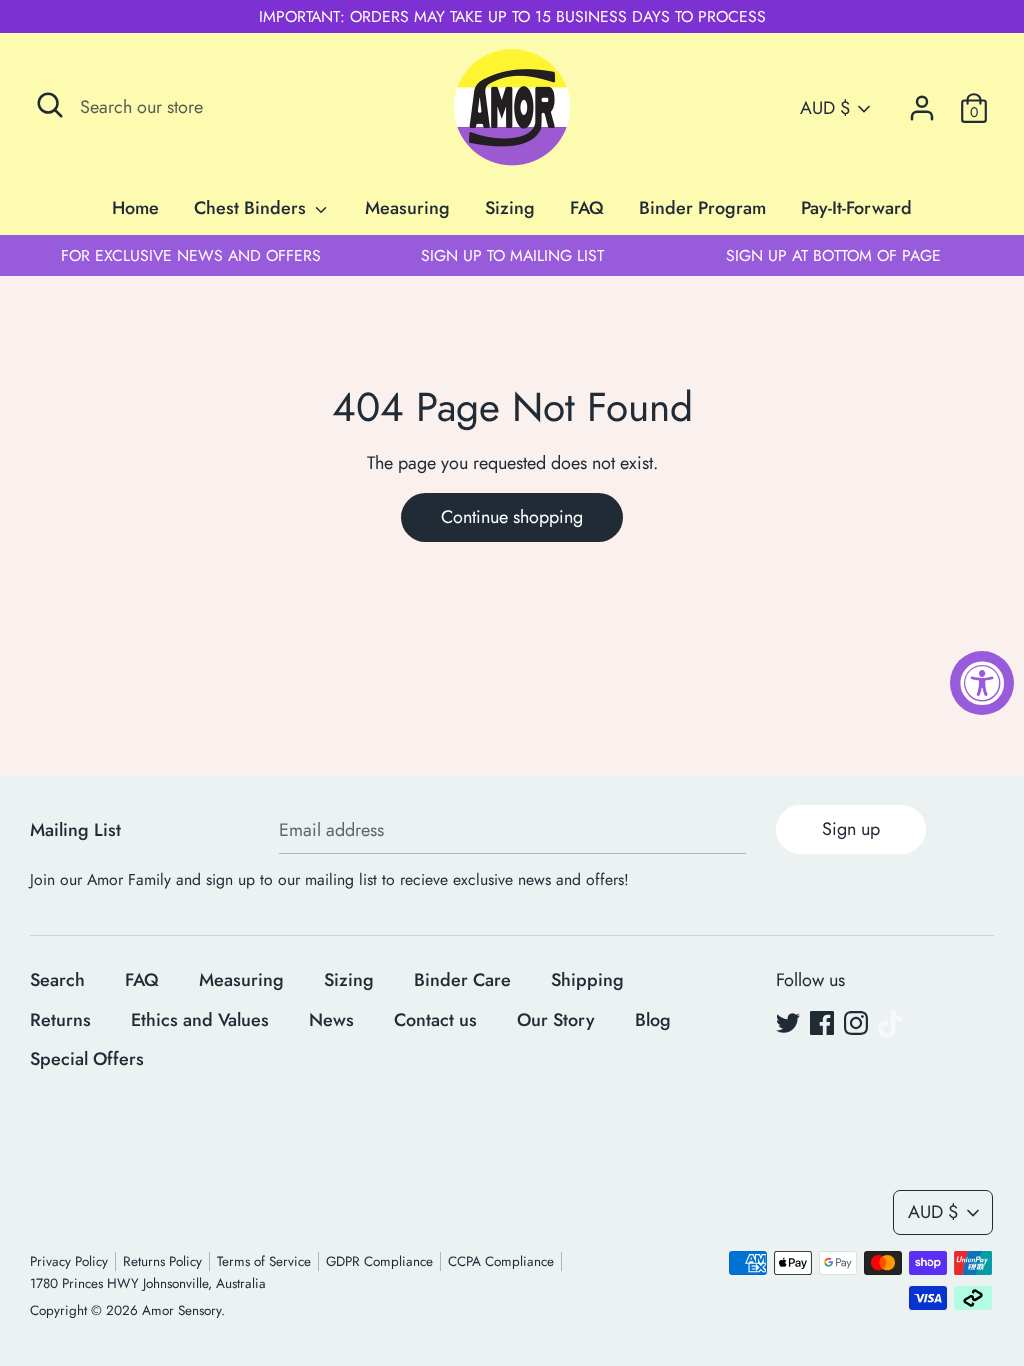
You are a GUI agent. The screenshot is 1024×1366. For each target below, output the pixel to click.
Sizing (510, 208)
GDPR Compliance (379, 1261)
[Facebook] (822, 1024)
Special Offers (87, 1059)
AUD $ (825, 108)
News (331, 1020)
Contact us (435, 1020)
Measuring (407, 208)
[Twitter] (788, 1024)
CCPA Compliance (501, 1261)
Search (57, 980)
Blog (653, 1020)
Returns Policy (162, 1261)
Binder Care (462, 980)
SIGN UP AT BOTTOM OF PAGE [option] (833, 255)
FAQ (587, 208)
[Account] (922, 102)
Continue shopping (512, 517)
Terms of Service (264, 1261)
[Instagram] (856, 1024)
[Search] (50, 105)
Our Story (556, 1020)
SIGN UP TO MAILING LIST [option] (512, 255)
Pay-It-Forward (856, 208)
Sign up (851, 829)
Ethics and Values (200, 1020)
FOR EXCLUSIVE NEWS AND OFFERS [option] (191, 255)
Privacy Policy (69, 1261)
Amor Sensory (181, 1310)
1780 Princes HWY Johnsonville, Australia (148, 1283)
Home (135, 208)
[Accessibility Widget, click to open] (982, 683)
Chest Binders (252, 208)
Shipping (587, 980)
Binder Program (702, 208)
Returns (60, 1020)
